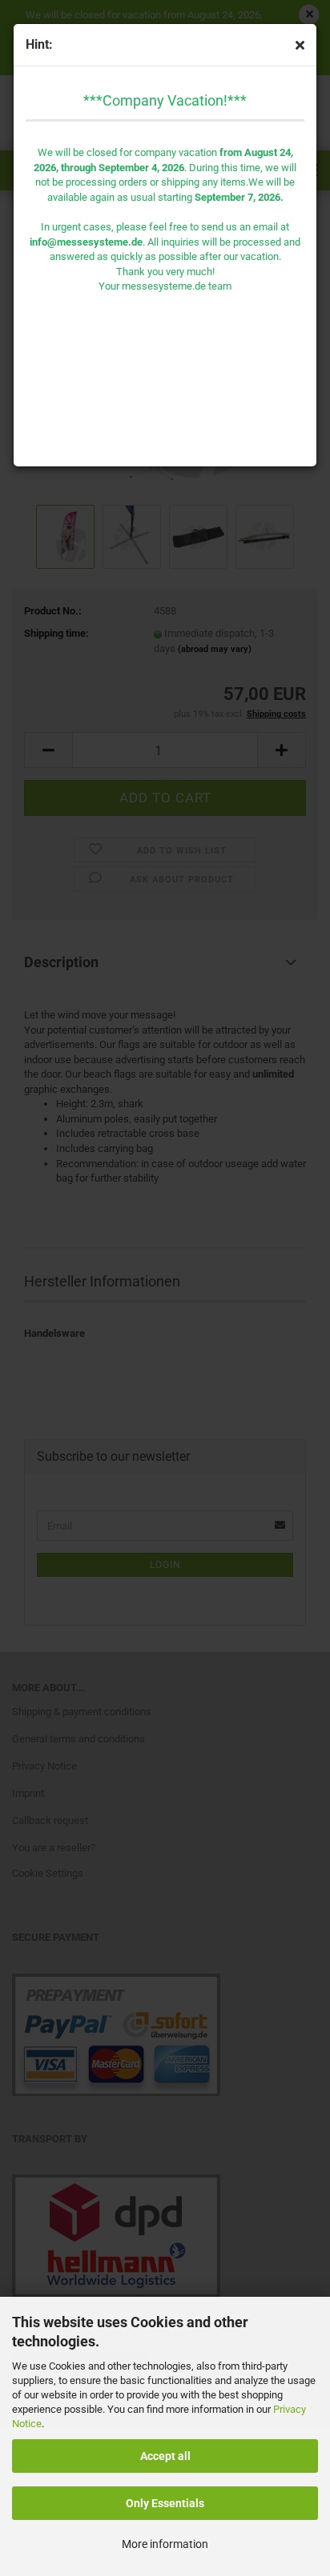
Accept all (165, 2456)
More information (165, 2544)
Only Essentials (165, 2503)
